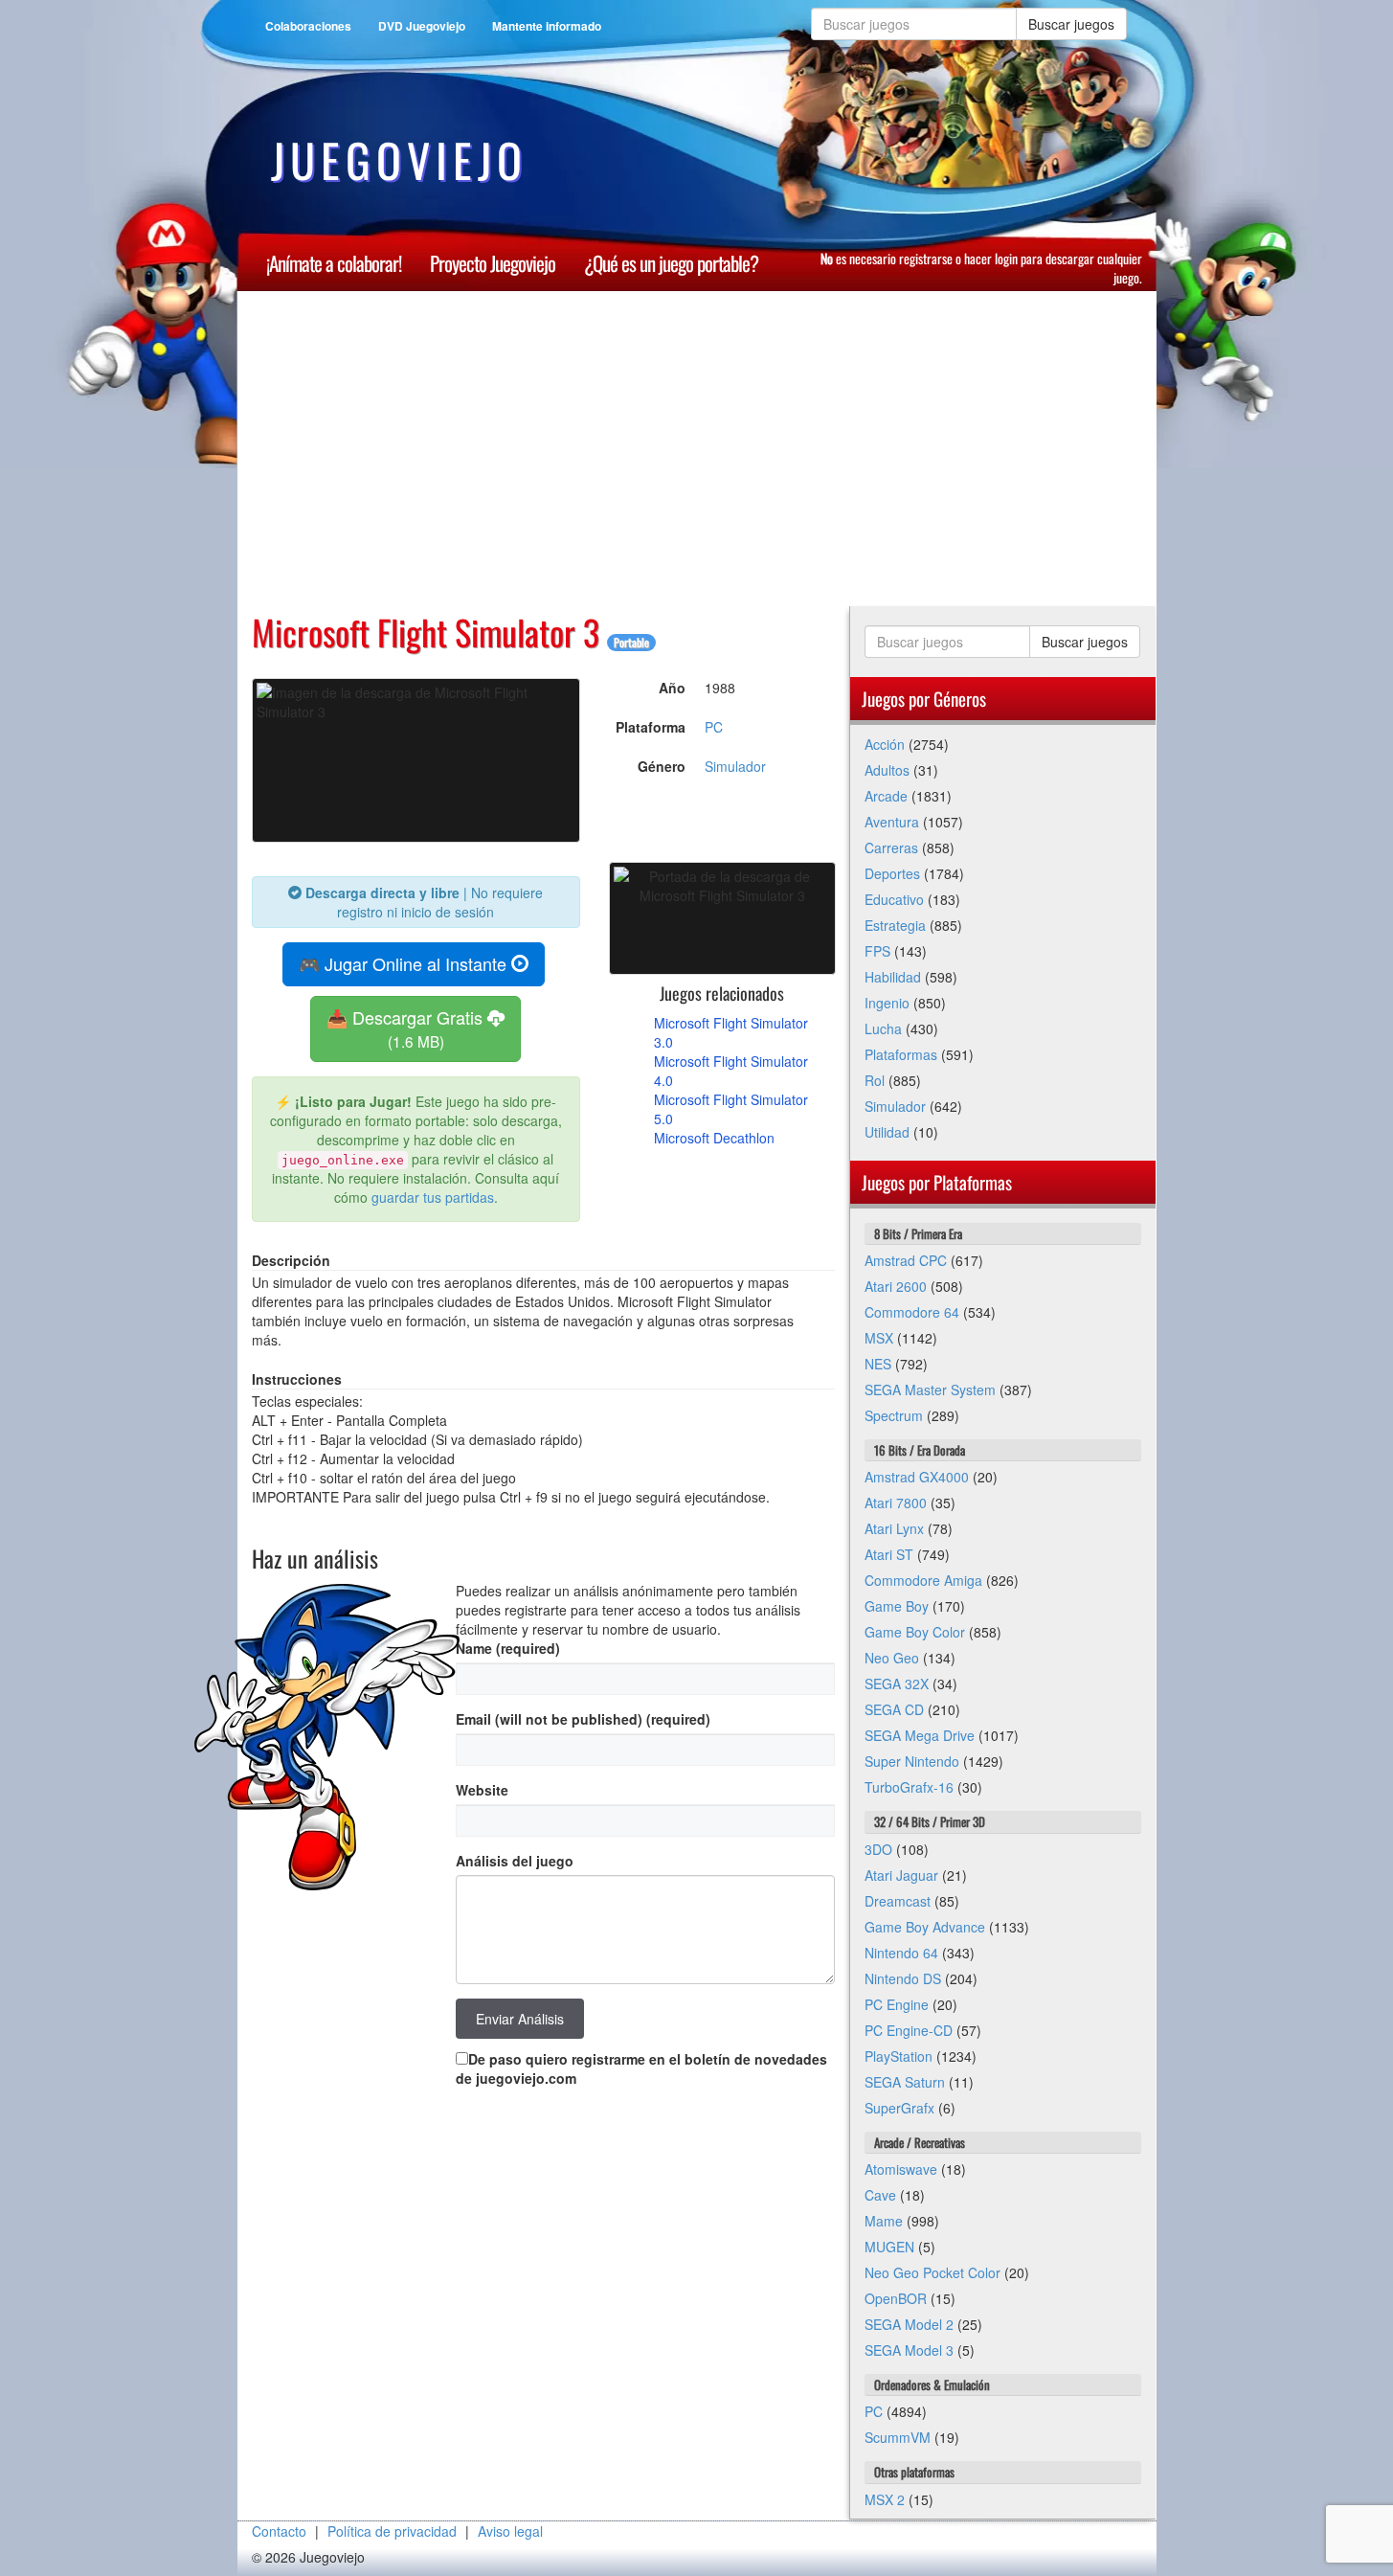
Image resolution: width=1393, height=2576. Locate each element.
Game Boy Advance (925, 1927)
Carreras (891, 847)
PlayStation (899, 2056)
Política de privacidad (392, 2531)
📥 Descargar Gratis (407, 1028)
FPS (877, 951)
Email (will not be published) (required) (583, 1719)
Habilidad (893, 977)
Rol (875, 1080)
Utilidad (887, 1132)
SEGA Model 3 (909, 2350)
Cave (880, 2195)
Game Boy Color (915, 1632)
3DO (878, 1849)
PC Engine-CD (909, 2030)
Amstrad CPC (906, 1260)
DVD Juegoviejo (422, 26)
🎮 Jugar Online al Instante (405, 963)
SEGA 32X (897, 1683)
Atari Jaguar (901, 1875)
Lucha (883, 1028)
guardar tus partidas (433, 1197)
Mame (884, 2221)
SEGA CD (894, 1709)
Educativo (894, 899)
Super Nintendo (912, 1761)
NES (878, 1364)
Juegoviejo (399, 160)
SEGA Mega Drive (920, 1735)
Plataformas (901, 1054)
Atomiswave (901, 2169)
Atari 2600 (896, 1286)
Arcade (886, 796)
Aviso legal (510, 2531)
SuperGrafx (899, 2108)
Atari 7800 (896, 1503)
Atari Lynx (894, 1528)
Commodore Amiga (923, 1580)
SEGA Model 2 (909, 2324)
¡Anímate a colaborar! (334, 263)
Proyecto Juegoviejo (493, 263)
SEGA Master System (930, 1390)
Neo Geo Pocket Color (932, 2272)
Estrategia (895, 925)
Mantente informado (547, 26)
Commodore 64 (912, 1312)
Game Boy (897, 1606)
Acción (885, 744)
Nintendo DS (903, 1978)
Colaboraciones (308, 26)
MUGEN (889, 2247)
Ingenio (887, 1003)
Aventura (892, 822)
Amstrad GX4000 (917, 1477)
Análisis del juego (515, 1861)
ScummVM (898, 2437)
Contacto (279, 2531)
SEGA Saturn (905, 2082)
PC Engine (897, 2004)
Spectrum (894, 1415)
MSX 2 (885, 2499)
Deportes (892, 873)
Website (482, 1790)
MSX (879, 1338)
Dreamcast (898, 1901)
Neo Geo (892, 1658)
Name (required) (508, 1648)
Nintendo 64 (901, 1953)
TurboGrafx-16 (909, 1787)
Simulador (735, 766)
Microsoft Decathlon (714, 1138)
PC (714, 727)
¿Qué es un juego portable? (671, 263)
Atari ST (889, 1554)
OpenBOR (896, 2298)
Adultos (887, 770)
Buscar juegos (1071, 24)
